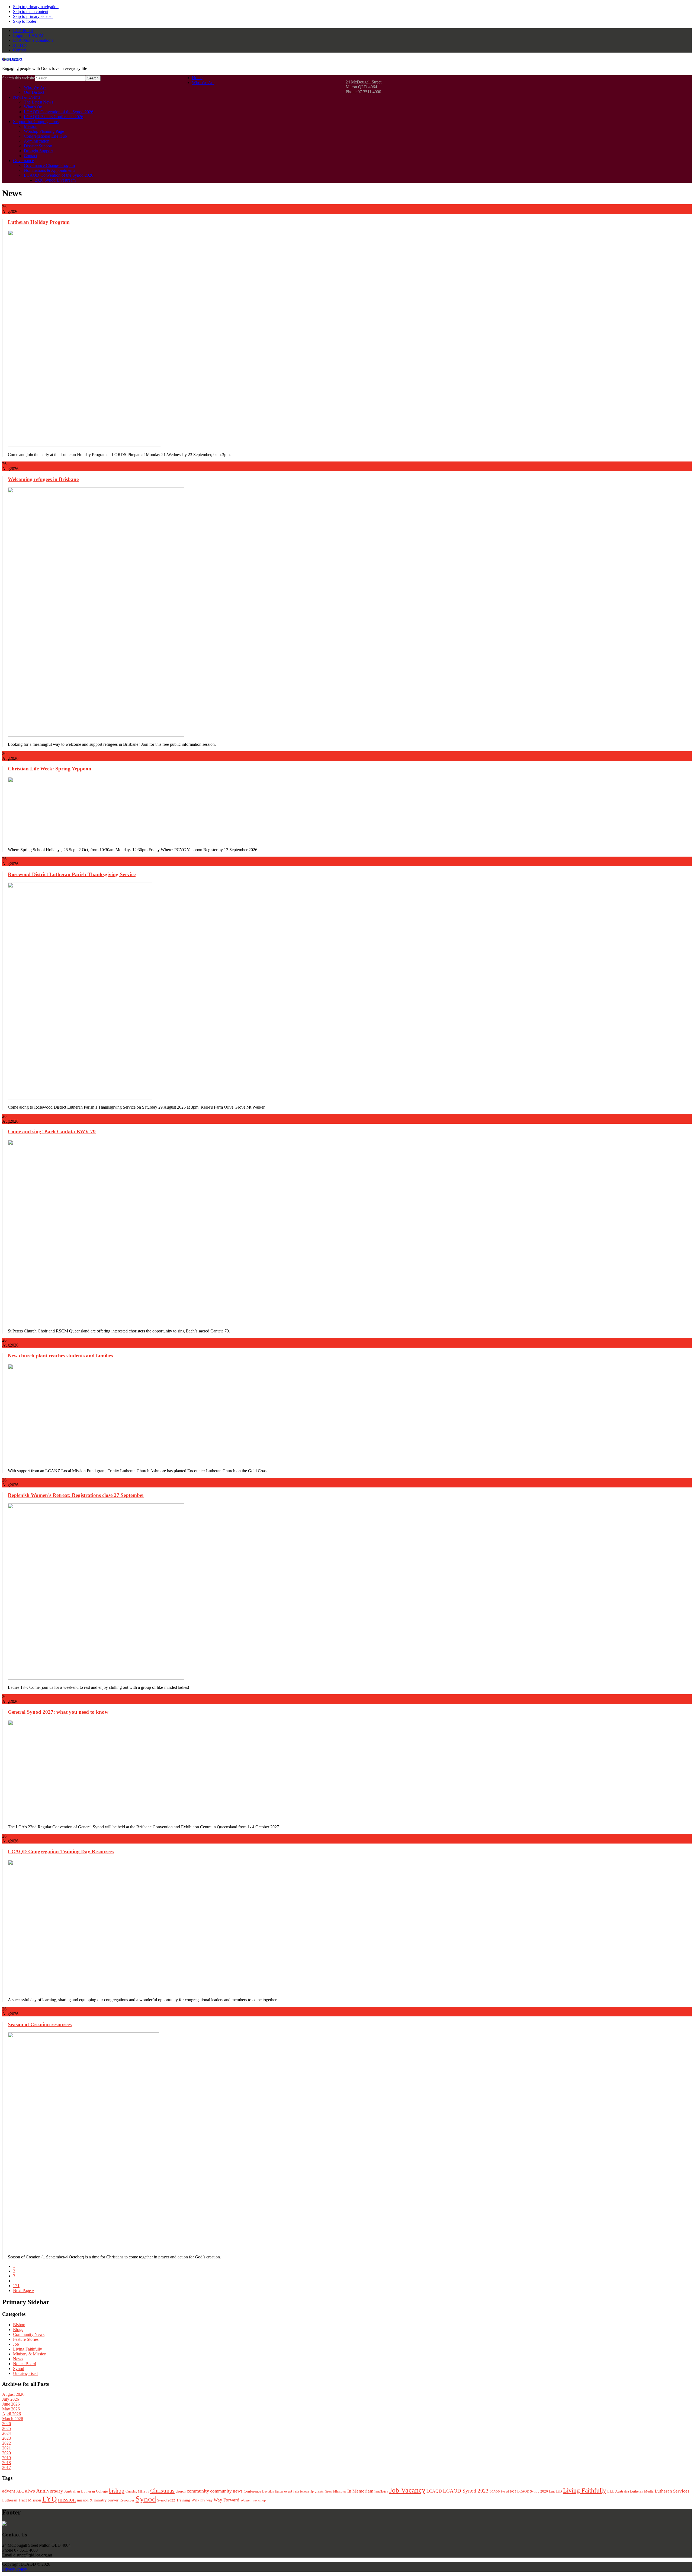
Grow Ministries (335, 2491)
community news (226, 2491)
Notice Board (25, 2364)
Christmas (162, 2491)
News (18, 2359)
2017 (7, 2467)
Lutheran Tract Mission (22, 2500)
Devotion (268, 2491)
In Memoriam (360, 2491)
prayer (113, 2500)
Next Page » (24, 2291)
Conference (252, 2491)
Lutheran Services (672, 2491)
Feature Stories (26, 2339)
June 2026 (11, 2404)
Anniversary (50, 2491)
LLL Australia (618, 2491)
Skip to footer (25, 21)
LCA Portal (23, 30)
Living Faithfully (28, 2349)
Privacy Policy (15, 2569)
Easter (279, 2491)
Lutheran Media (642, 2491)
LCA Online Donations (33, 40)
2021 (7, 2448)
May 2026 (11, 2409)
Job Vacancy (407, 2490)
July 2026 (11, 2399)
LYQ (50, 2499)
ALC (20, 2491)
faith (296, 2491)
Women (246, 2500)
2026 (7, 2424)
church (181, 2491)
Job (16, 2344)
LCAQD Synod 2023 (466, 2491)
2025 (7, 2428)
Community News (29, 2334)
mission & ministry (92, 2500)
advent (9, 2491)
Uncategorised (25, 2373)
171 (16, 2286)
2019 (7, 2458)
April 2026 (12, 2414)
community (198, 2491)
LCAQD (434, 2491)
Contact (20, 50)
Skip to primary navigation (36, 7)
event (288, 2491)
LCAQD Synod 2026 (533, 2491)
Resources (127, 2500)
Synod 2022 (166, 2500)
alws (30, 2491)
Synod (19, 2369)
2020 (7, 2453)
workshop (259, 2500)
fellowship (307, 2491)
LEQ (559, 2491)
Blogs (18, 2330)
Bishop (19, 2325)
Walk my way (202, 2500)
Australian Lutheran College (86, 2491)
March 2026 (13, 2419)
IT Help (20, 45)
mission (67, 2500)
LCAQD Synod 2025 (503, 2491)
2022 (7, 2443)
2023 (7, 2438)
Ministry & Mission (30, 2354)
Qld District (12, 59)
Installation (381, 2492)
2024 (7, 2433)
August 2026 (13, 2394)
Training (183, 2500)
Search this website (19, 78)
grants (319, 2491)
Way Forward (226, 2500)
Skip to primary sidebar (33, 16)
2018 (7, 2463)
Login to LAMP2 (28, 35)
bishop (117, 2491)
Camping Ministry (137, 2491)
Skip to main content (31, 12)
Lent (552, 2491)
